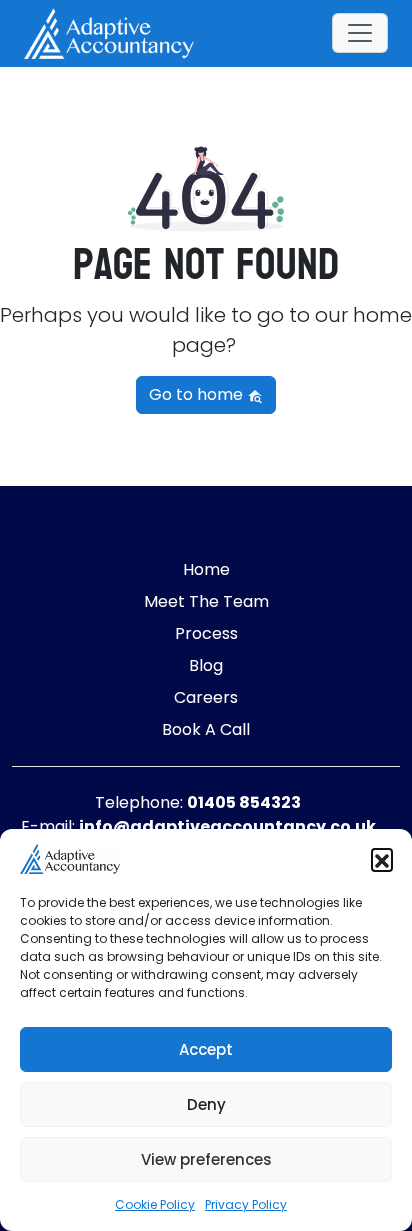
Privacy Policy (246, 1204)
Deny (206, 1104)
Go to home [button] (198, 394)
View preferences (206, 1159)
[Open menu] (360, 33)
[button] (382, 859)
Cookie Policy (155, 1204)
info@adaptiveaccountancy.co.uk (227, 826)
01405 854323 (244, 802)
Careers (206, 697)
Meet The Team (206, 601)
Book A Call (206, 729)
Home (206, 569)
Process (206, 633)
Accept (206, 1049)
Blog (206, 665)
